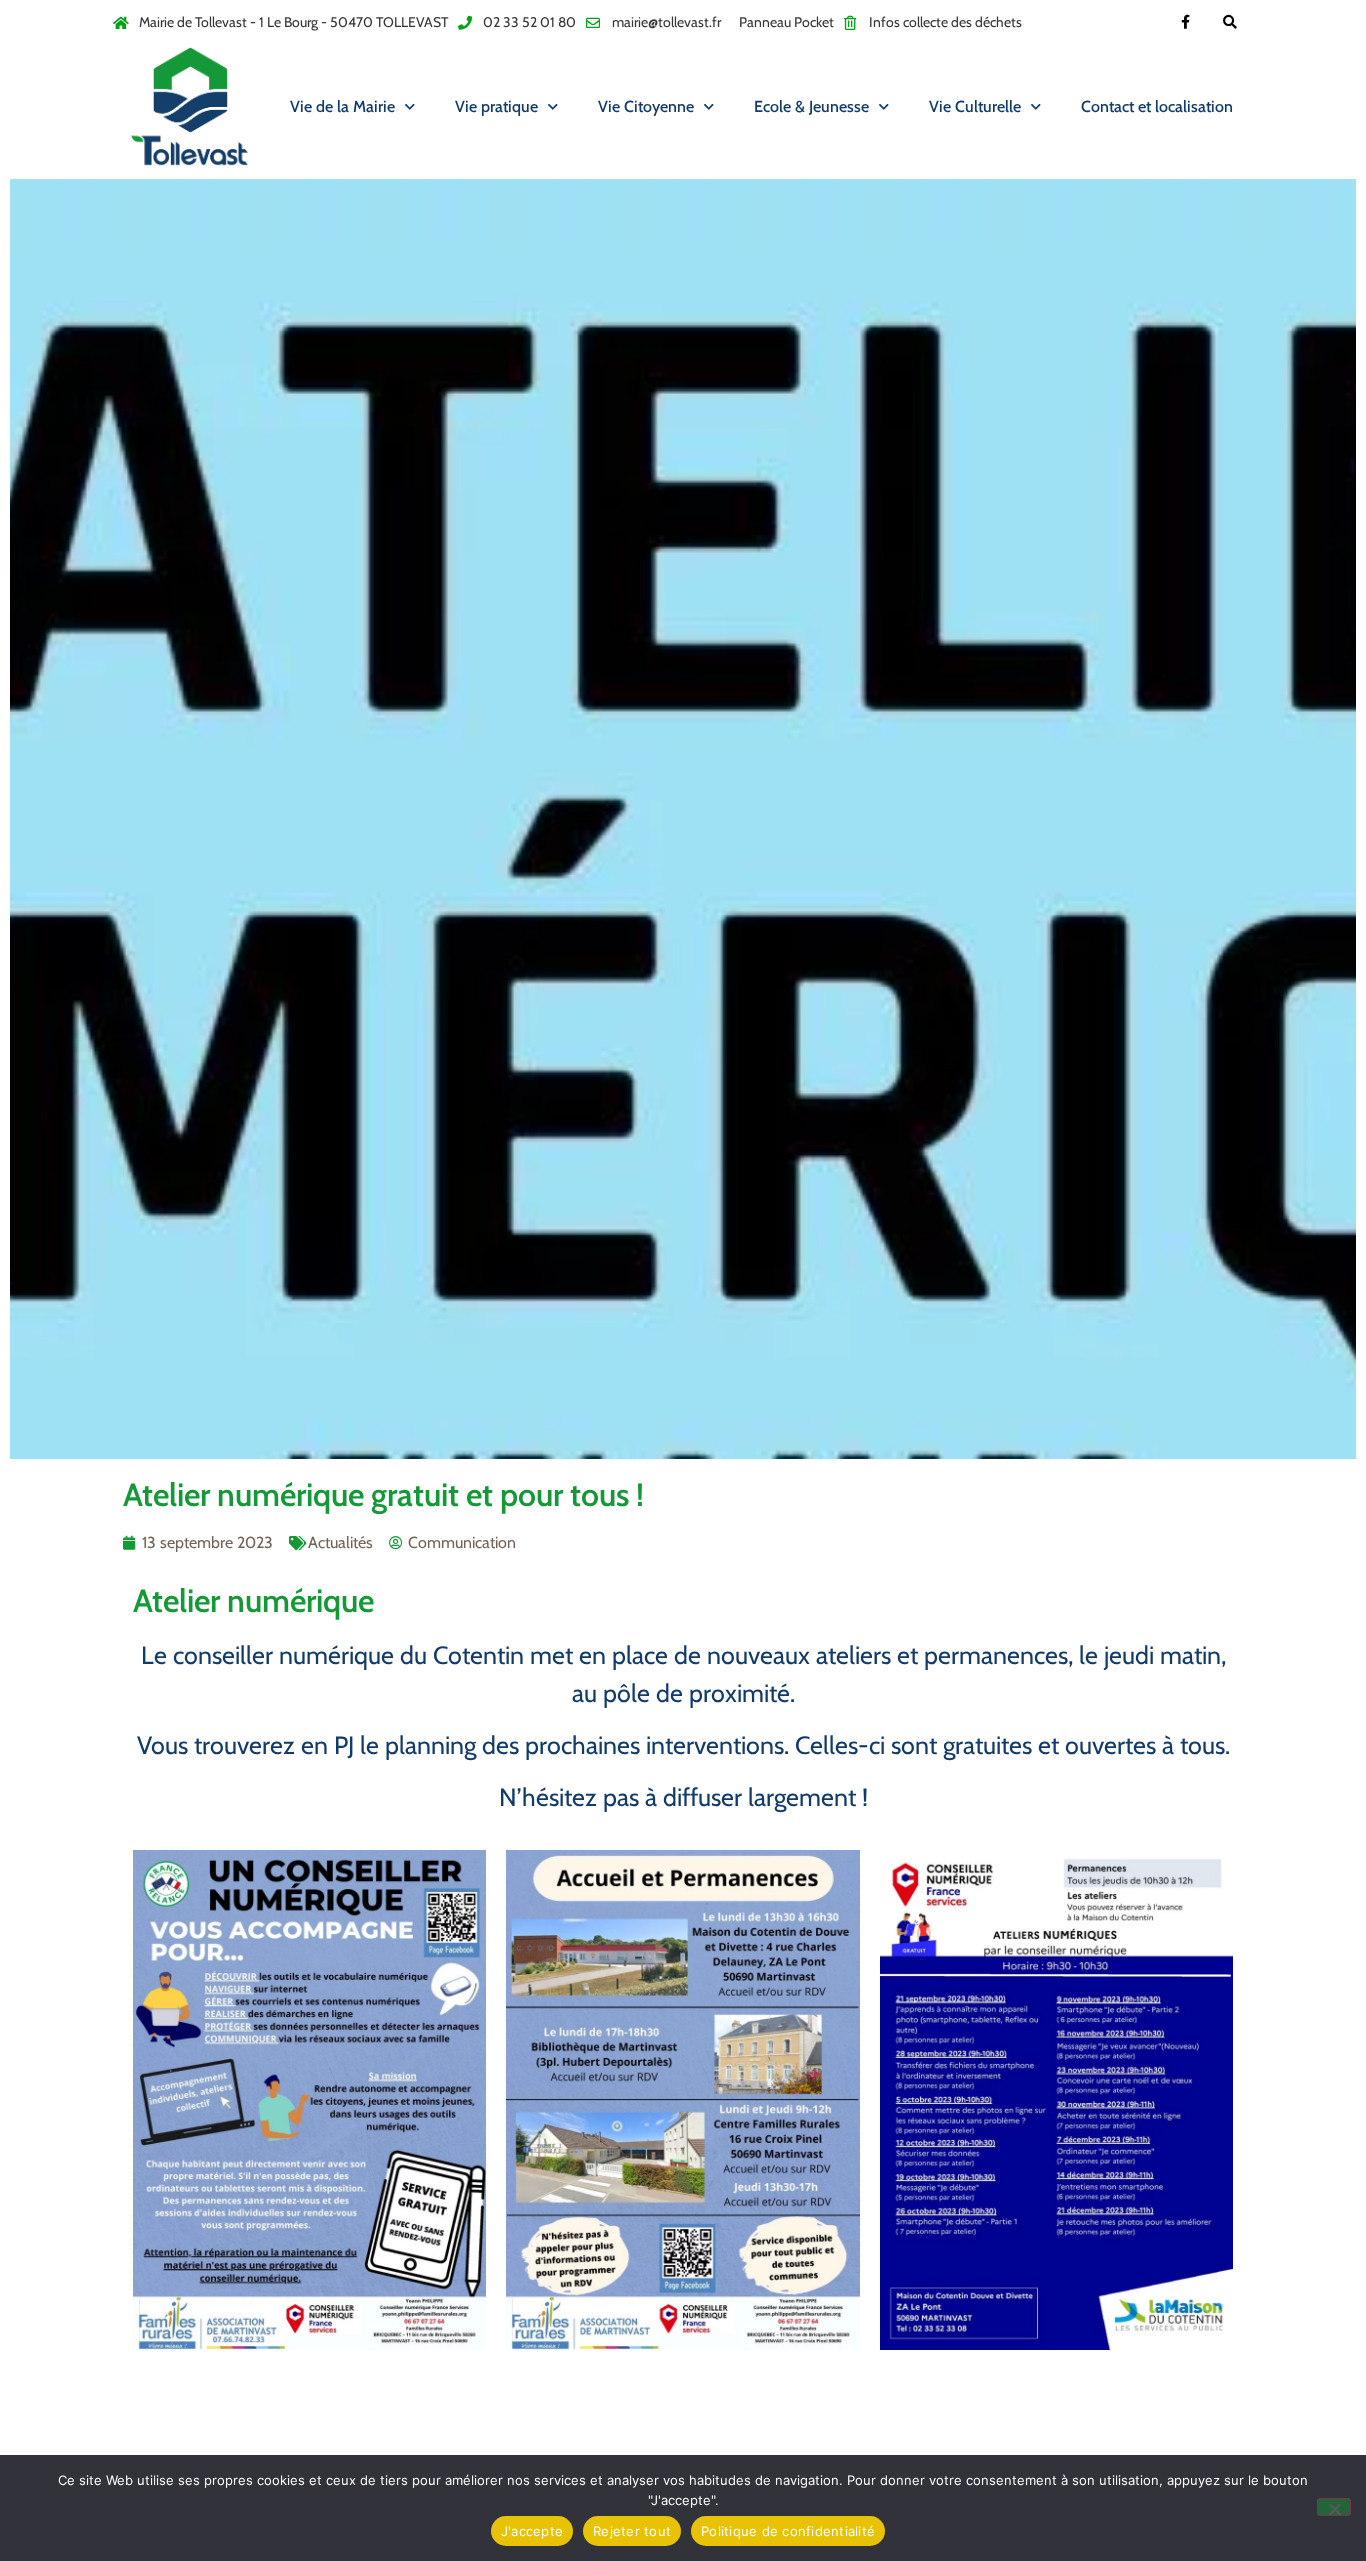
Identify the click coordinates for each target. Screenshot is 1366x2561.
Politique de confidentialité (788, 2531)
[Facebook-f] (1185, 22)
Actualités (340, 1542)
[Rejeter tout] (1334, 2507)
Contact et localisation (1157, 106)
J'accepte (532, 2531)
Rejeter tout (632, 2531)
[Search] (1230, 22)
